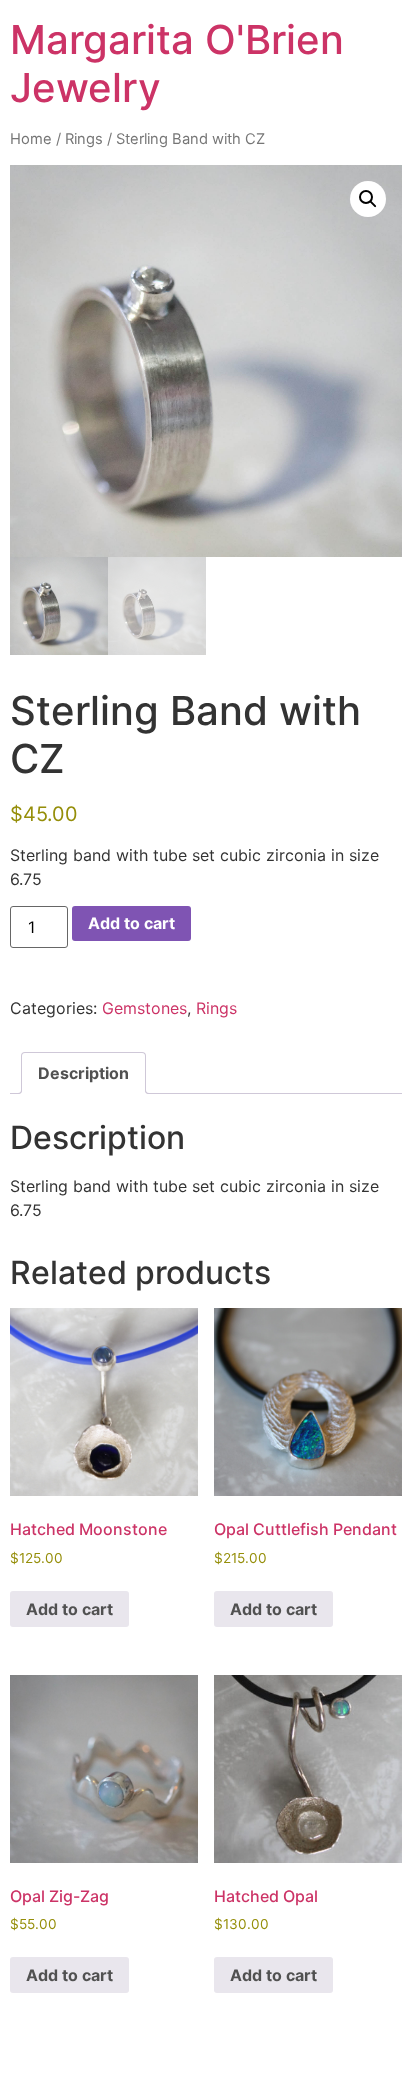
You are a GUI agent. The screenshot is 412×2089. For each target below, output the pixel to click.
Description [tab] (83, 1073)
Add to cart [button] (69, 1609)
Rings (84, 139)
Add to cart (131, 923)
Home (31, 139)
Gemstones (144, 1008)
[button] (368, 199)
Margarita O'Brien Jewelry (177, 63)
